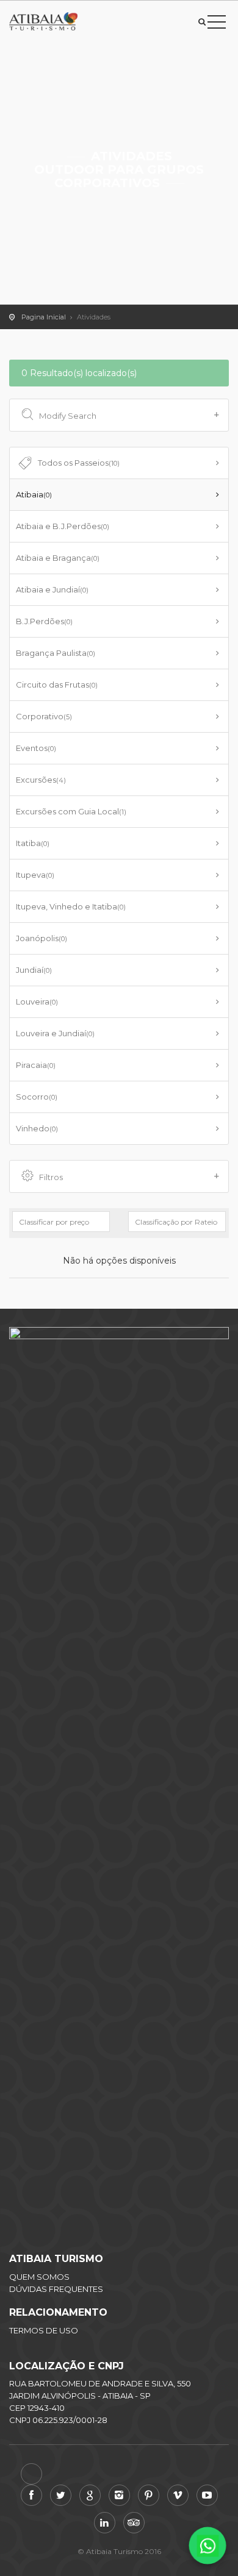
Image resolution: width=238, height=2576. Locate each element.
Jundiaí (34, 970)
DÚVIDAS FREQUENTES (56, 2289)
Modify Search (68, 416)
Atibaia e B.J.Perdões (63, 526)
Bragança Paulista (56, 653)
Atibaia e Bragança (58, 558)
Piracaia (36, 1065)
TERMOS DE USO (44, 2330)
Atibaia (34, 494)
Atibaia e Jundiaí (52, 589)
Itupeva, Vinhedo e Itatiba (71, 906)
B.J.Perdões (44, 621)
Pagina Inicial (44, 317)
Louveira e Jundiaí (55, 1033)
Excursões (41, 780)
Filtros (51, 1177)
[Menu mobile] (217, 24)
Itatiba (33, 843)
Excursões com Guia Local (71, 811)
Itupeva (35, 875)
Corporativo (44, 716)
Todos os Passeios (79, 463)
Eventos (36, 748)
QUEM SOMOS (39, 2277)
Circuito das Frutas (57, 685)
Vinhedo (37, 1128)
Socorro (37, 1097)
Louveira (37, 1002)
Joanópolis (41, 938)
